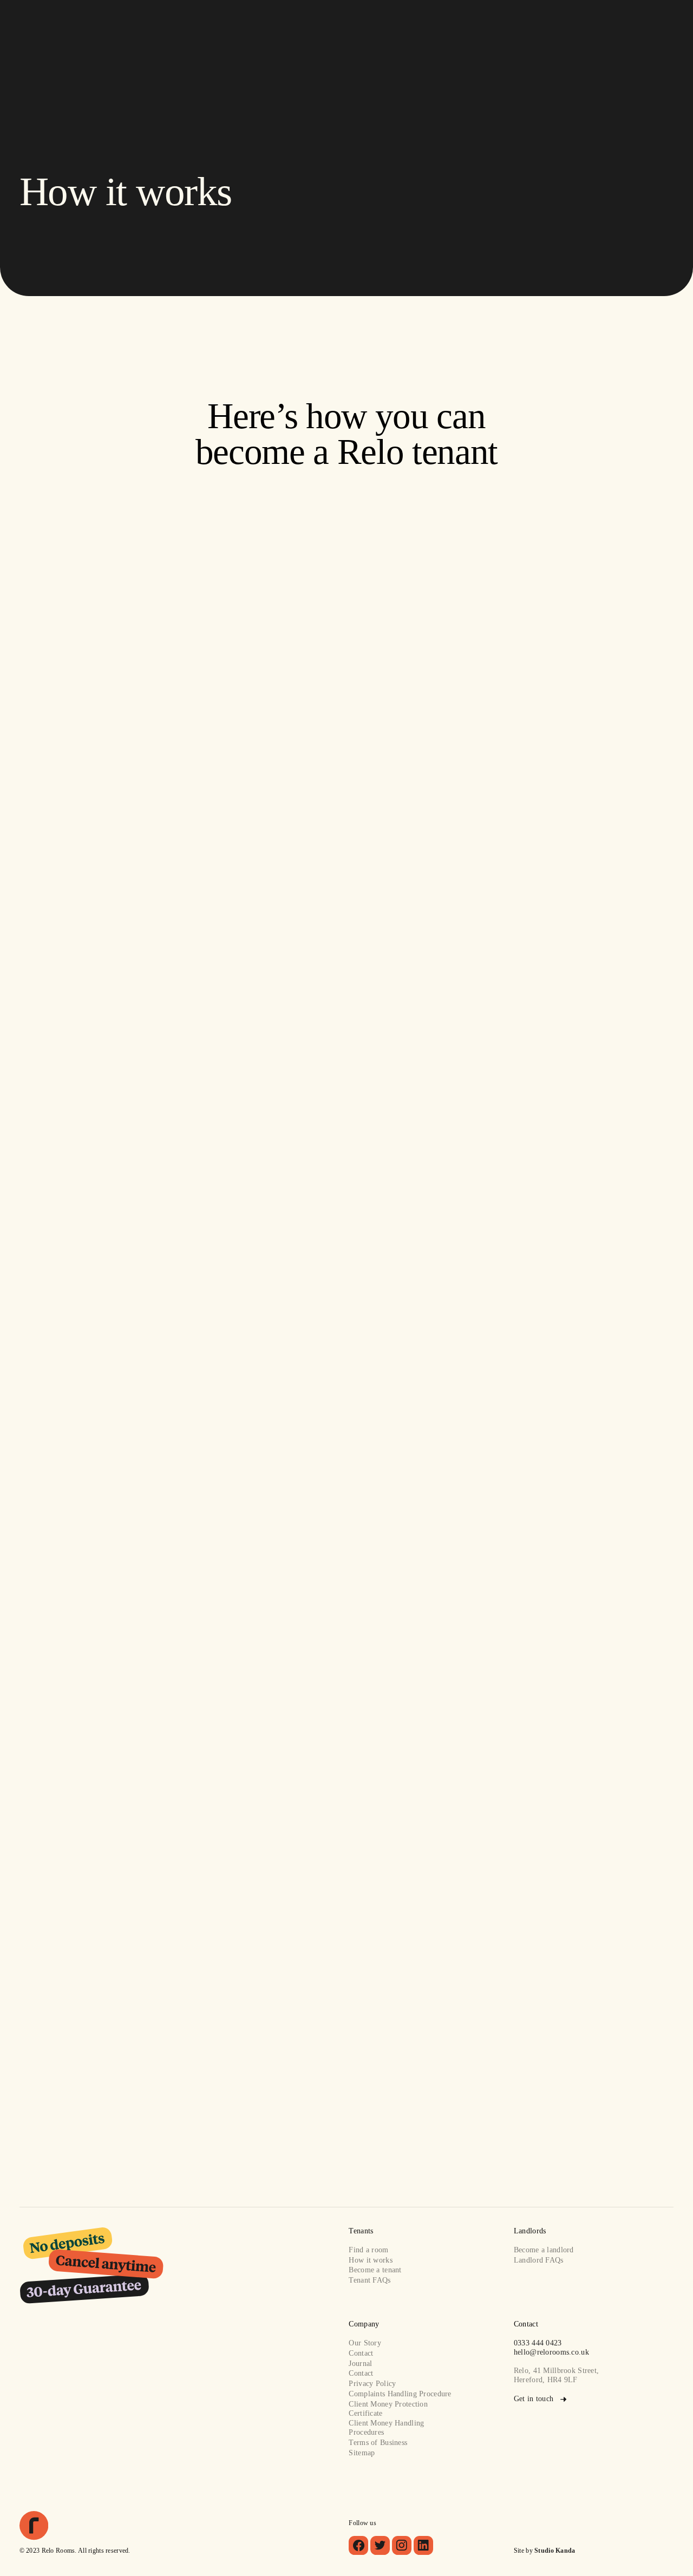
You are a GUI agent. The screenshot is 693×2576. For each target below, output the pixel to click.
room (406, 872)
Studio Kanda (555, 2551)
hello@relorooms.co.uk (551, 2352)
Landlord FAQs (539, 2260)
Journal (360, 2363)
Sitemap (362, 2453)
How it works (370, 2260)
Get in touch (155, 660)
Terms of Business (378, 2442)
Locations (283, 31)
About (437, 31)
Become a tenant (375, 2270)
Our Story (365, 2343)
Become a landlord (544, 2250)
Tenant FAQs (370, 2280)
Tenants (328, 31)
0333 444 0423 (538, 2343)
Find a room (230, 31)
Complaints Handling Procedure (400, 2394)
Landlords (384, 31)
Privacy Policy (372, 2383)
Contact (486, 31)
